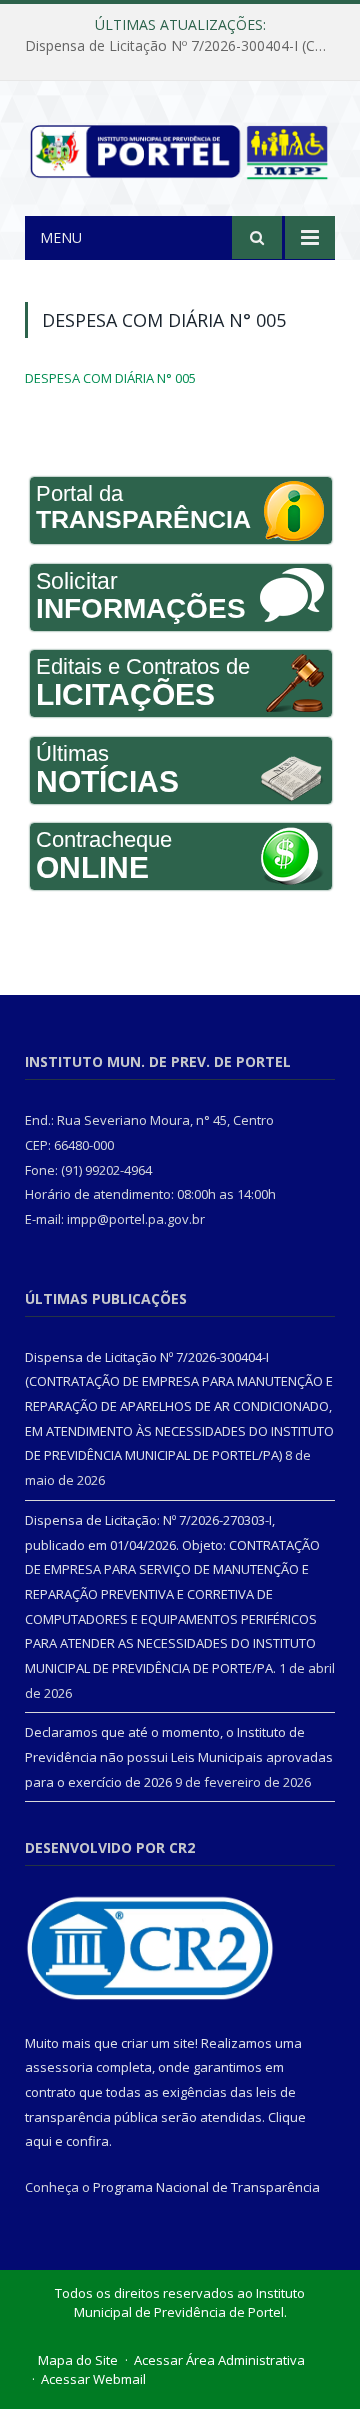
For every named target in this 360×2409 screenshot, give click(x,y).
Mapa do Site (78, 2360)
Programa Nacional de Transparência (206, 2187)
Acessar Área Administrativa (219, 2360)
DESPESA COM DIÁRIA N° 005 (110, 378)
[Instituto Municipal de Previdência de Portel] (180, 147)
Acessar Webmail (93, 2379)
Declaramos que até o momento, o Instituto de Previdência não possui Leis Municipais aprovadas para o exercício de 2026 (179, 1756)
